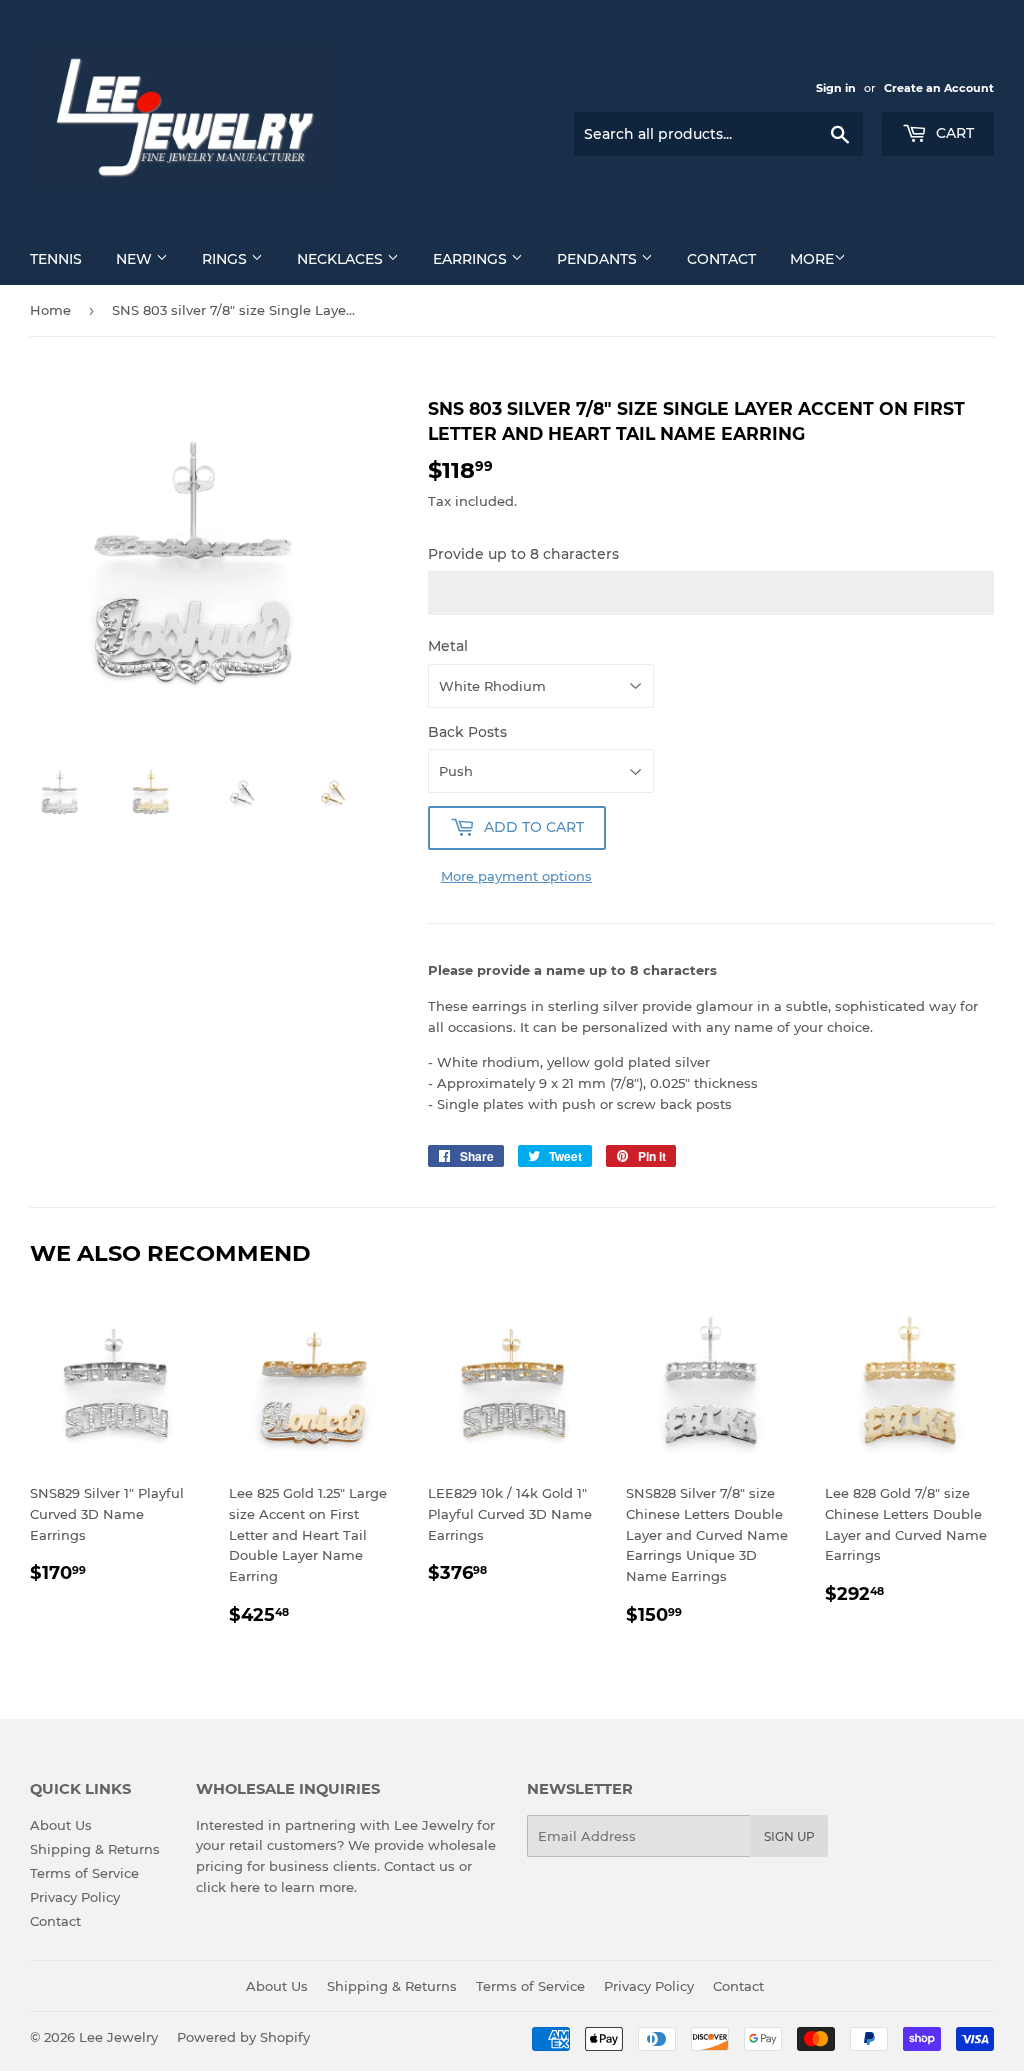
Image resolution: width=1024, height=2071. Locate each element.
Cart (953, 133)
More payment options (516, 876)
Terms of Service (84, 1873)
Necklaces (342, 259)
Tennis (56, 259)
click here (228, 1887)
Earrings (472, 259)
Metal (448, 646)
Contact (721, 259)
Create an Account (939, 88)
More (812, 259)
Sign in (836, 88)
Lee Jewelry (118, 2037)
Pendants (599, 259)
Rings (226, 259)
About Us (61, 1825)
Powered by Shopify (243, 2037)
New (136, 259)
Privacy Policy (75, 1897)
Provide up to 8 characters (523, 554)
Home (50, 310)
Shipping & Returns (95, 1849)
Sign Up (789, 1836)
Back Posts (467, 732)
